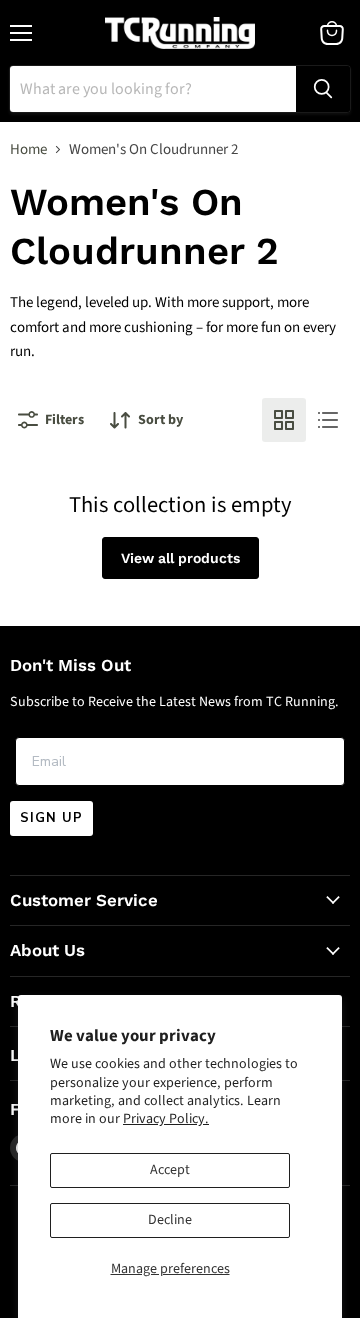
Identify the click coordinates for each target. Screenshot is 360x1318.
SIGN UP (51, 818)
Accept (170, 1170)
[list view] (328, 420)
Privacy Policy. (166, 1119)
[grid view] (284, 420)
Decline (170, 1220)
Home (28, 149)
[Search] (323, 89)
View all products (180, 558)
